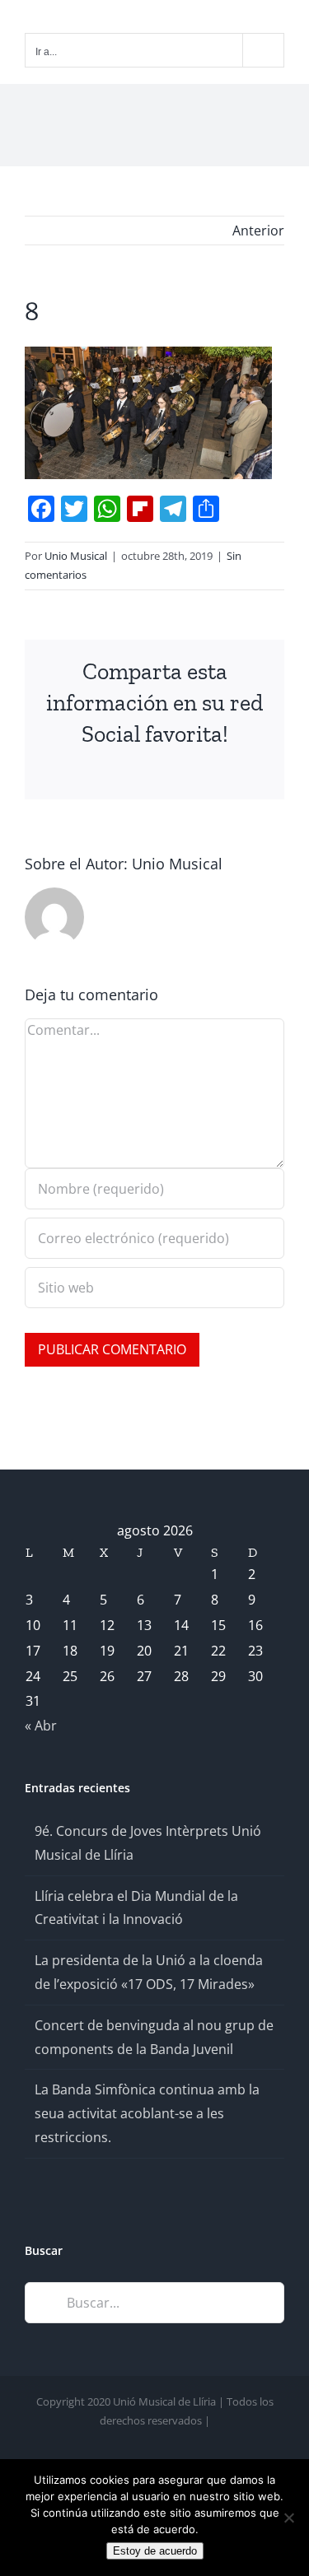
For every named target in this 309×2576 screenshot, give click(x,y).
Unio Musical (76, 556)
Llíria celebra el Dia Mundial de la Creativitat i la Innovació (136, 1908)
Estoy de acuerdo (155, 2551)
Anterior (258, 231)
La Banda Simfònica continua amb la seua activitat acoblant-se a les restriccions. (147, 2113)
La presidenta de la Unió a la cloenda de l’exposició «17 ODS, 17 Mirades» (149, 1972)
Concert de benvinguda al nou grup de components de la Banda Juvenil (154, 2037)
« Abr (41, 1726)
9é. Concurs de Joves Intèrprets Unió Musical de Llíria (148, 1843)
